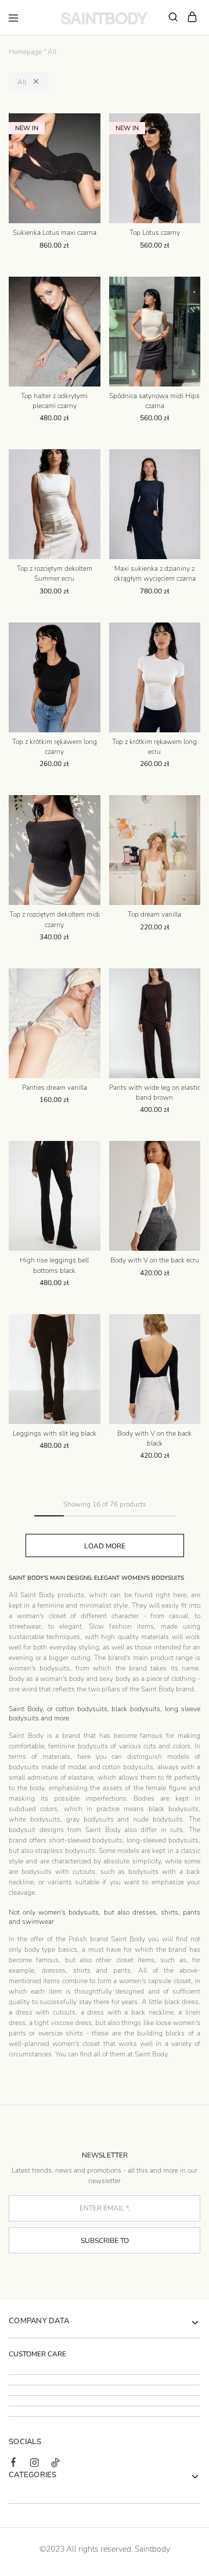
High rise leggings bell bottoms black (54, 1265)
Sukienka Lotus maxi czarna (55, 232)
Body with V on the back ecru (155, 1260)
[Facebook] (13, 2464)
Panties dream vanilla (55, 1087)
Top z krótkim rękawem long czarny (55, 747)
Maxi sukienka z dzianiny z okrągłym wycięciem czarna (155, 573)
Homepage (25, 52)
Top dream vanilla (154, 914)
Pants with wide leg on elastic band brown (155, 1092)
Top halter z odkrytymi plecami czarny (54, 401)
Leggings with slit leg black (55, 1433)
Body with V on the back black (154, 1438)
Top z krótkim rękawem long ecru (154, 747)
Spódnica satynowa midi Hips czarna (154, 401)
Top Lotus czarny (155, 232)
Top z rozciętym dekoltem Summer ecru (55, 573)
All (22, 82)
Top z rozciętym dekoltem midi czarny (55, 919)
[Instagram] (34, 2464)
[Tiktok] (55, 2464)
